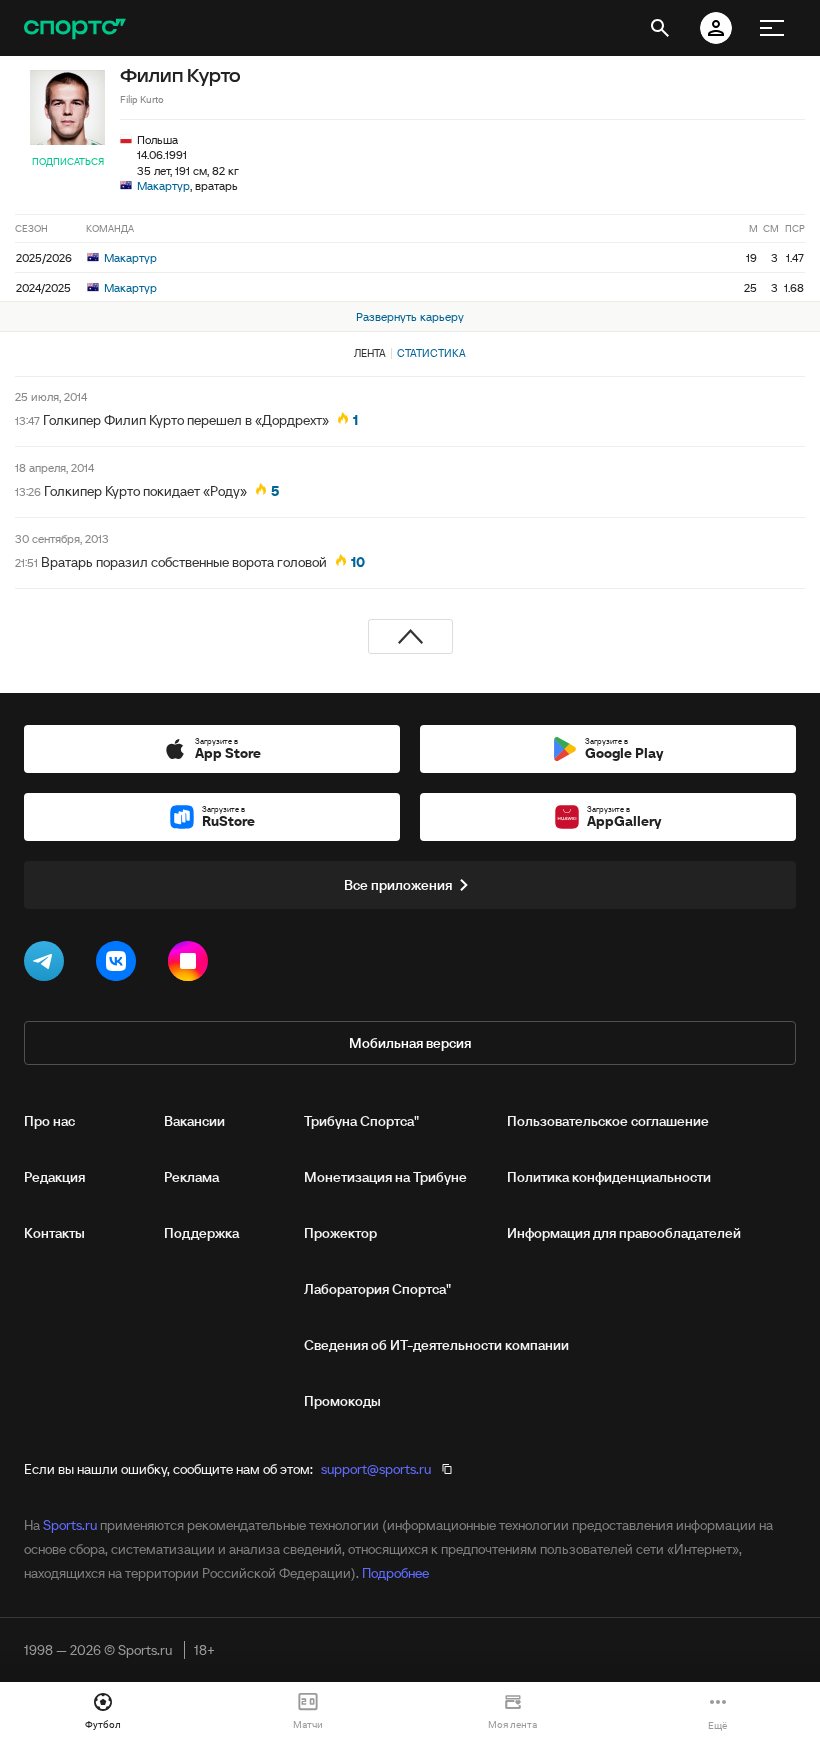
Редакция (54, 1177)
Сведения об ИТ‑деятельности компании (436, 1345)
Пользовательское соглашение (608, 1121)
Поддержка (201, 1233)
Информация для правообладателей (624, 1233)
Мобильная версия (410, 1043)
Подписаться (68, 161)
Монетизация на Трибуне (385, 1177)
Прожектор (340, 1233)
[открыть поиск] (660, 28)
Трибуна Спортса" (361, 1121)
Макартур (163, 185)
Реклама (191, 1177)
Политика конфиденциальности (609, 1177)
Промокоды (342, 1401)
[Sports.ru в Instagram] (192, 965)
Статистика (431, 353)
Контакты (54, 1233)
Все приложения (398, 885)
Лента (370, 353)
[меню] (772, 28)
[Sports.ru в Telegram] (48, 965)
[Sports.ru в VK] (120, 965)
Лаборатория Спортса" (377, 1289)
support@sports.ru (376, 1469)
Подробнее (395, 1573)
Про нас (49, 1121)
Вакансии (194, 1121)
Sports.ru (70, 1525)
